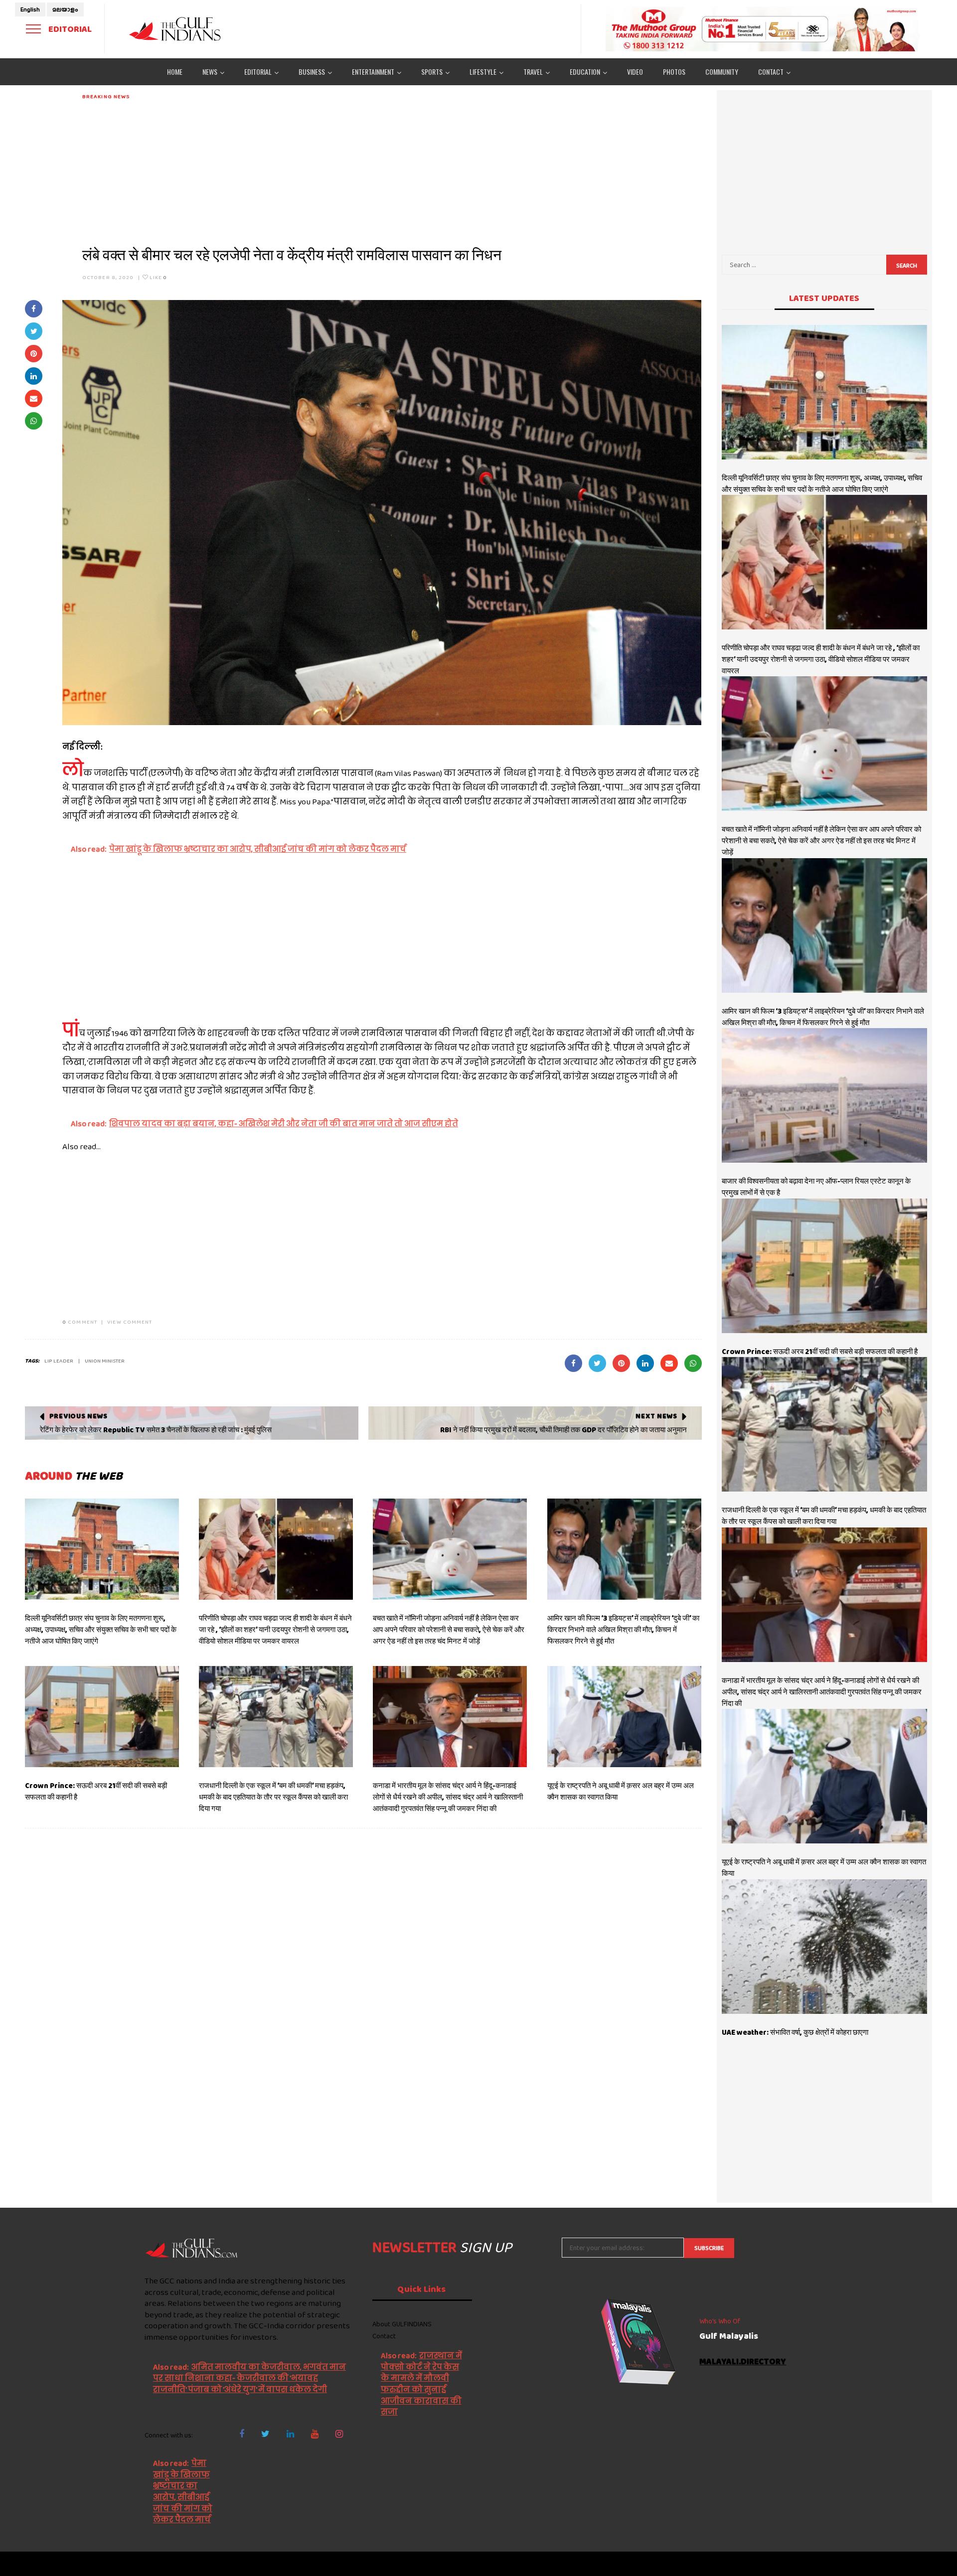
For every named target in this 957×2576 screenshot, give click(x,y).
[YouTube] (315, 2434)
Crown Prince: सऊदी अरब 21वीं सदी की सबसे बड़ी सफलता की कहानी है (820, 1352)
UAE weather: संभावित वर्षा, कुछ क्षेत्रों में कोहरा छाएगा (795, 2032)
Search (907, 266)
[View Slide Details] (763, 29)
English (30, 9)
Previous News (79, 1416)
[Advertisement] (381, 170)
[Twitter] (265, 2434)
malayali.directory (743, 2362)
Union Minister (105, 1361)
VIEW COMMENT (130, 1322)
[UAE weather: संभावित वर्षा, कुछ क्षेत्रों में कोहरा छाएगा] (825, 1947)
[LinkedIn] (290, 2434)
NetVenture (795, 2564)
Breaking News (106, 96)
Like (158, 277)
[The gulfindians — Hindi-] (176, 29)
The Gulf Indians (193, 2564)
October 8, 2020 (108, 277)
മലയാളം (65, 9)
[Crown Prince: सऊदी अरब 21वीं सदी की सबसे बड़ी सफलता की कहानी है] (102, 1717)
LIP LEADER (59, 1361)
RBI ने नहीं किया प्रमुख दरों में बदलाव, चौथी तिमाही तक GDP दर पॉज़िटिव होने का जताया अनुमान (563, 1430)
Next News (656, 1416)
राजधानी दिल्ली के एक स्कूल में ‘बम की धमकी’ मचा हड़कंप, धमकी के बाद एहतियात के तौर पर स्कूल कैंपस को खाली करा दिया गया (273, 1797)
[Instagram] (339, 2434)
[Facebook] (242, 2434)
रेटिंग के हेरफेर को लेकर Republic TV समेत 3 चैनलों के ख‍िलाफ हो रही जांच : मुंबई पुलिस (156, 1430)
